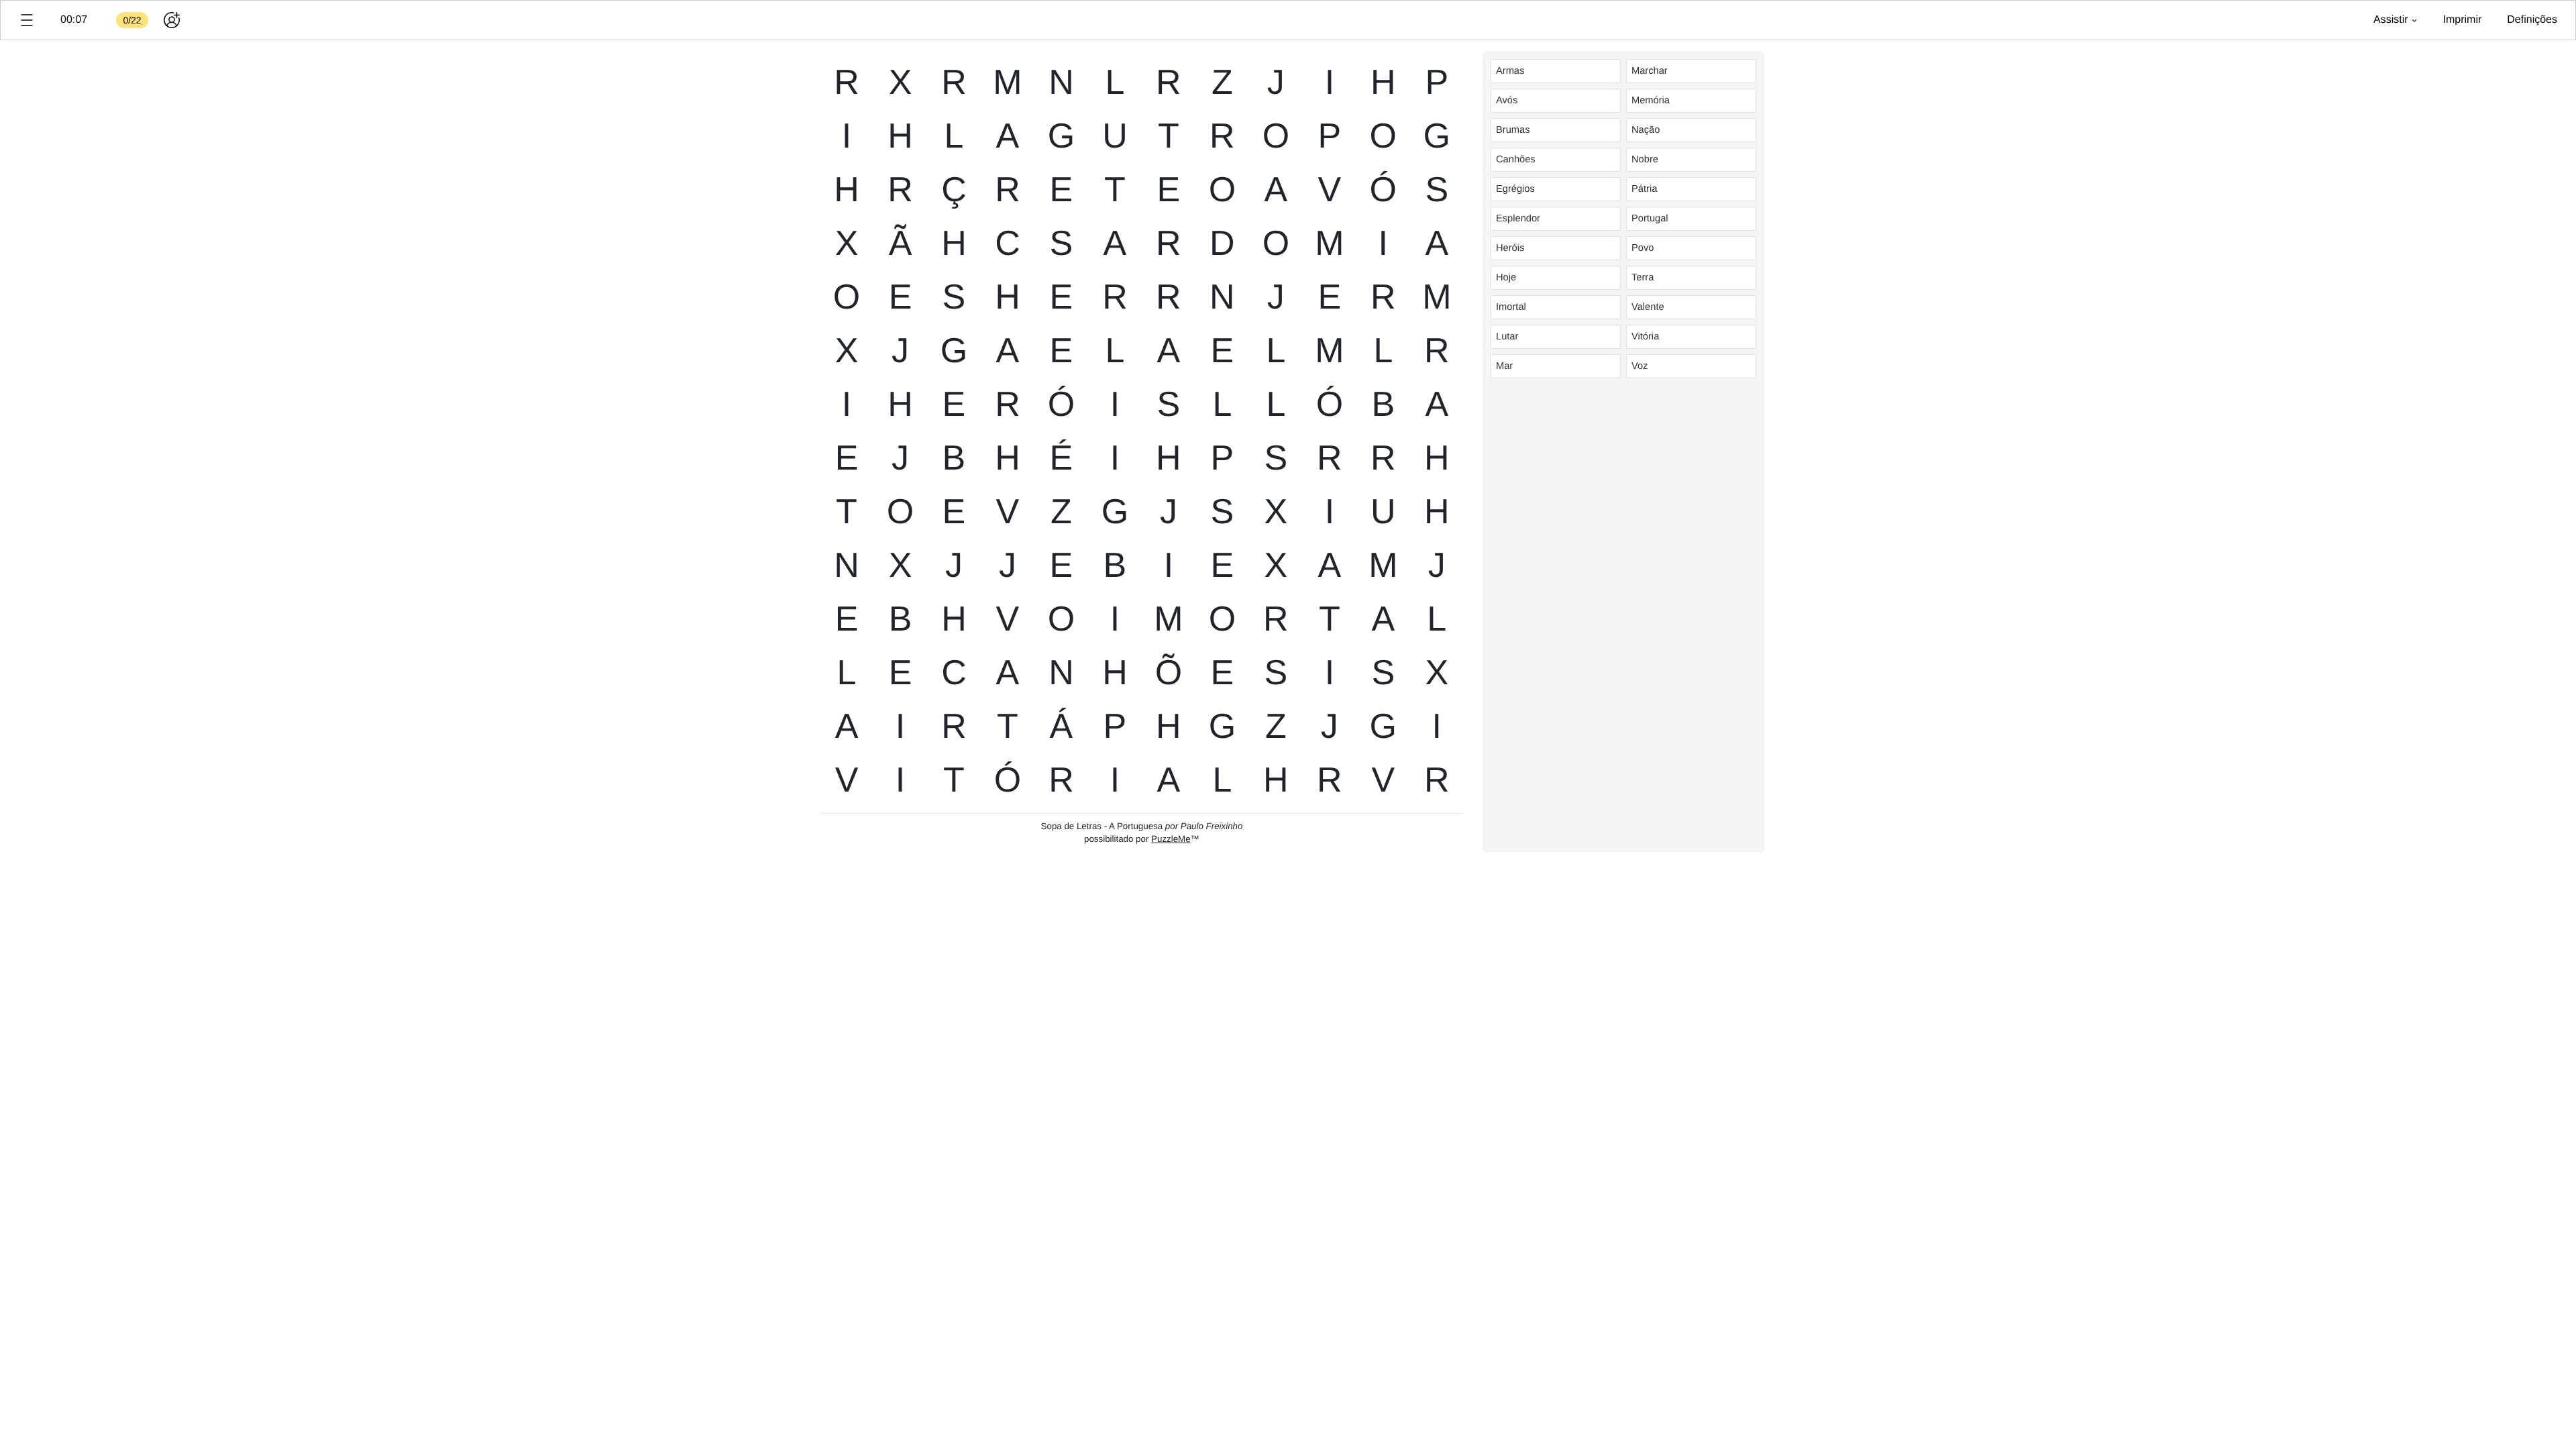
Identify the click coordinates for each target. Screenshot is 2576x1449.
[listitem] (1556, 71)
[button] (27, 20)
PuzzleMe (1171, 839)
